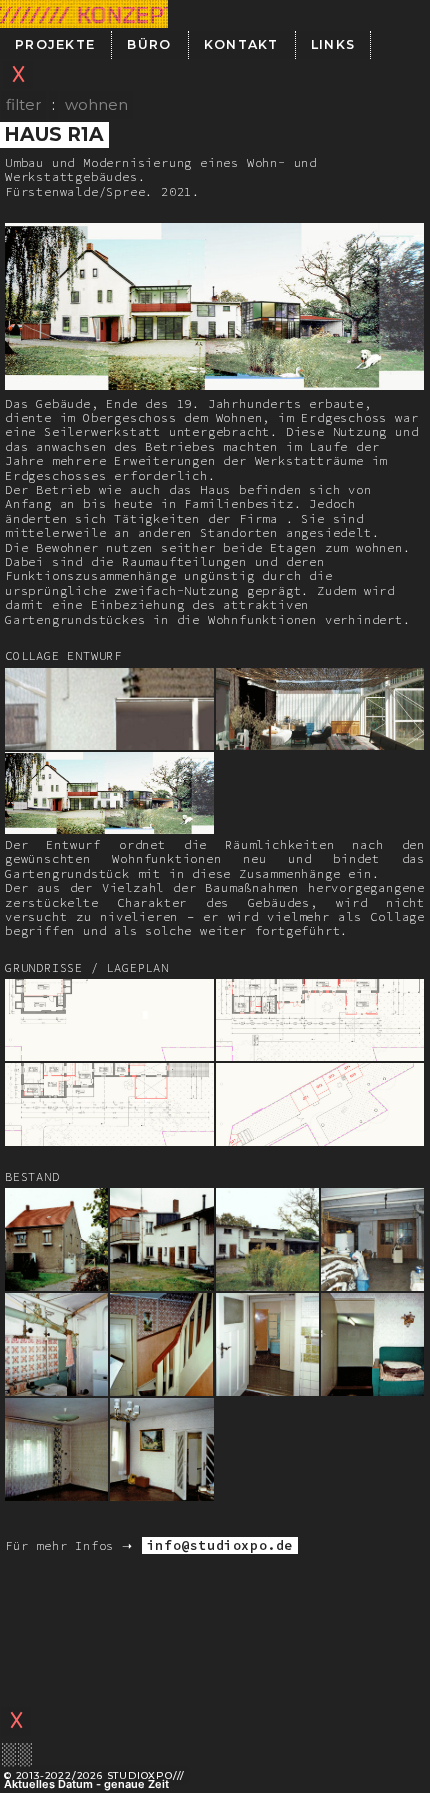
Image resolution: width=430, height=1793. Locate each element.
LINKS (333, 44)
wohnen (96, 104)
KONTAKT (241, 44)
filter (23, 104)
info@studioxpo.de (220, 1545)
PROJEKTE (55, 44)
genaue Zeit (136, 1784)
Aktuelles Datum (48, 1784)
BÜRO (149, 44)
